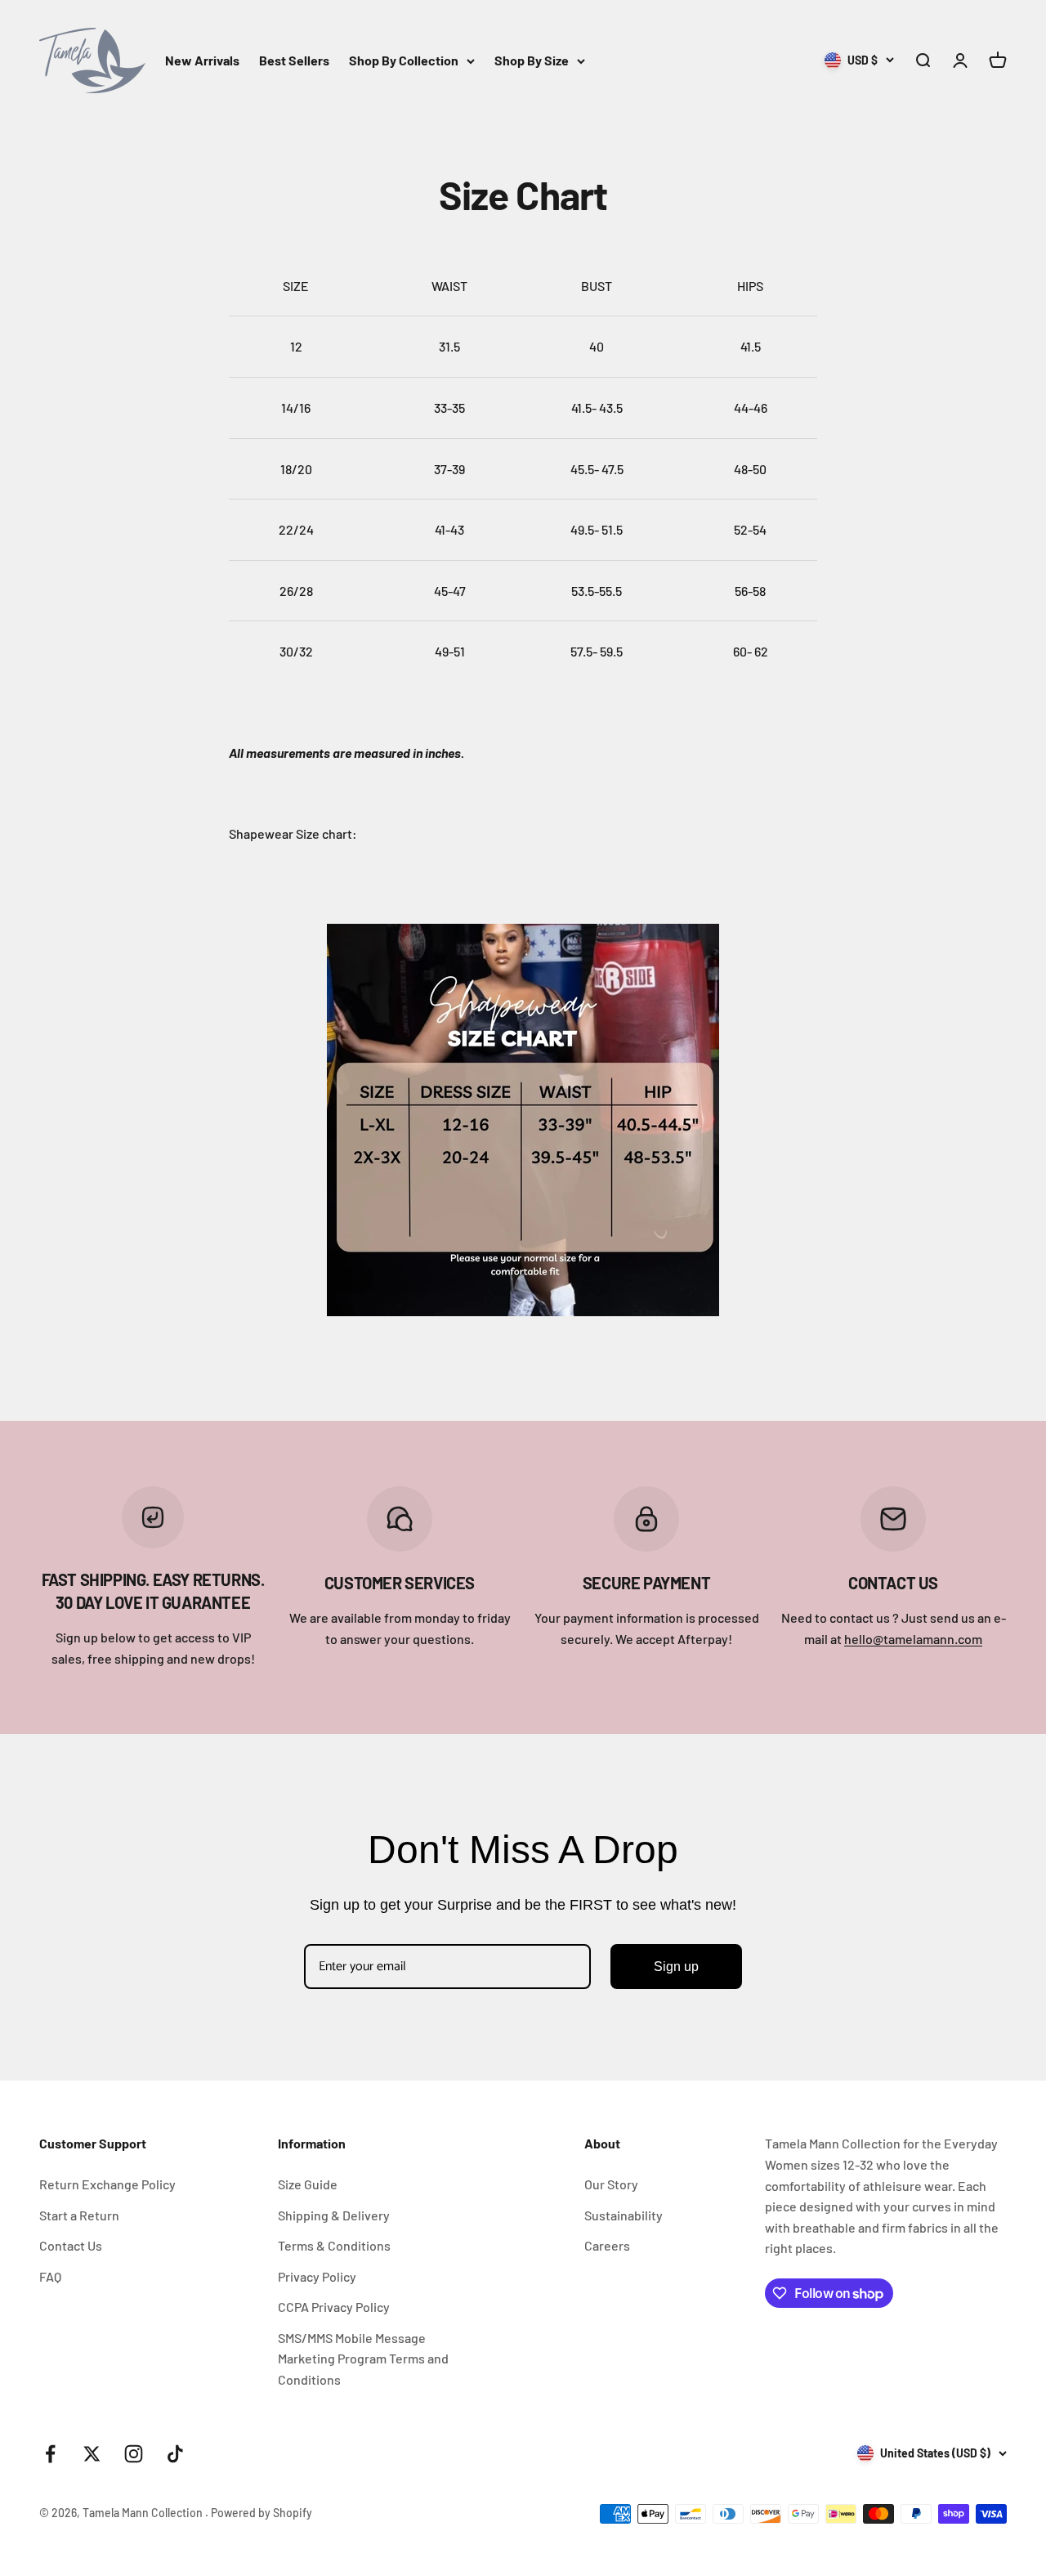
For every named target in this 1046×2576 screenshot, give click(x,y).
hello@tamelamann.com (913, 1639)
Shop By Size (532, 60)
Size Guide (308, 2184)
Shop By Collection (404, 60)
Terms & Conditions (334, 2245)
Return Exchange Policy (107, 2184)
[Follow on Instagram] (134, 2454)
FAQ (50, 2276)
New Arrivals (202, 60)
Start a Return (79, 2215)
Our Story (611, 2184)
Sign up (676, 1967)
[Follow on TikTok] (175, 2454)
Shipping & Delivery (334, 2215)
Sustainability (624, 2215)
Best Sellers (294, 60)
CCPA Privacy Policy (334, 2307)
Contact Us (71, 2245)
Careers (607, 2245)
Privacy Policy (317, 2276)
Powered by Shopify (261, 2513)
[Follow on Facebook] (50, 2454)
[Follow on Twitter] (92, 2454)
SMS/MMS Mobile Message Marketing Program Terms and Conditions (363, 2359)
